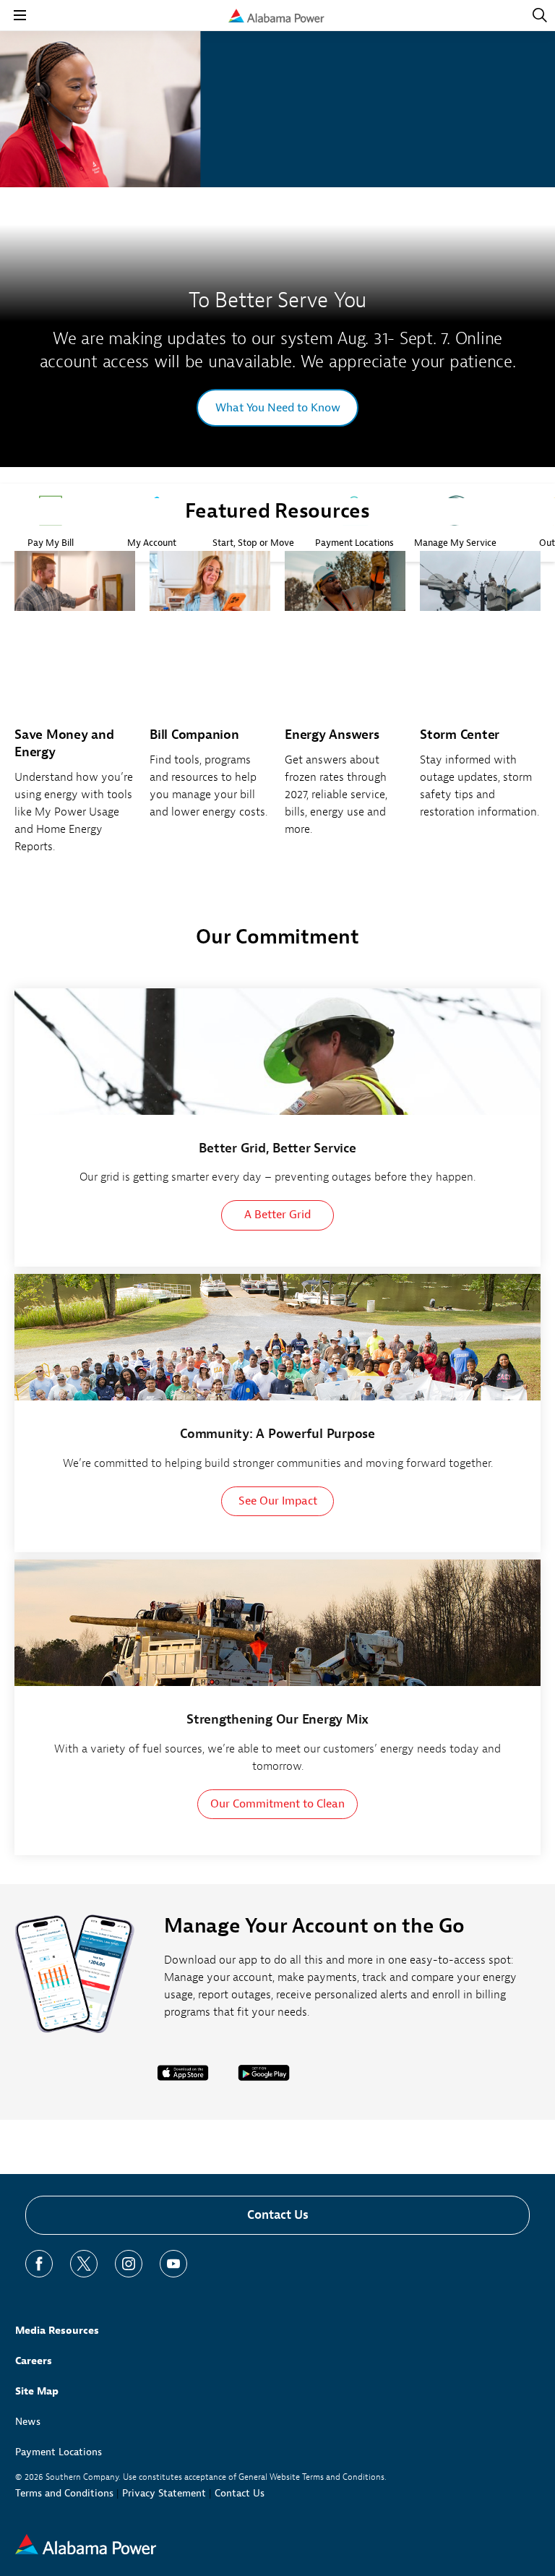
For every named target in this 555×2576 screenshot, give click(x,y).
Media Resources (57, 2331)
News (28, 2422)
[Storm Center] (480, 693)
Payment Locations (59, 2452)
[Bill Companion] (210, 693)
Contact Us (278, 2215)
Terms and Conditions (64, 2493)
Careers (34, 2361)
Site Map (37, 2391)
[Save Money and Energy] (75, 710)
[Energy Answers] (345, 702)
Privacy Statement (164, 2493)
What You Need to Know (278, 408)
